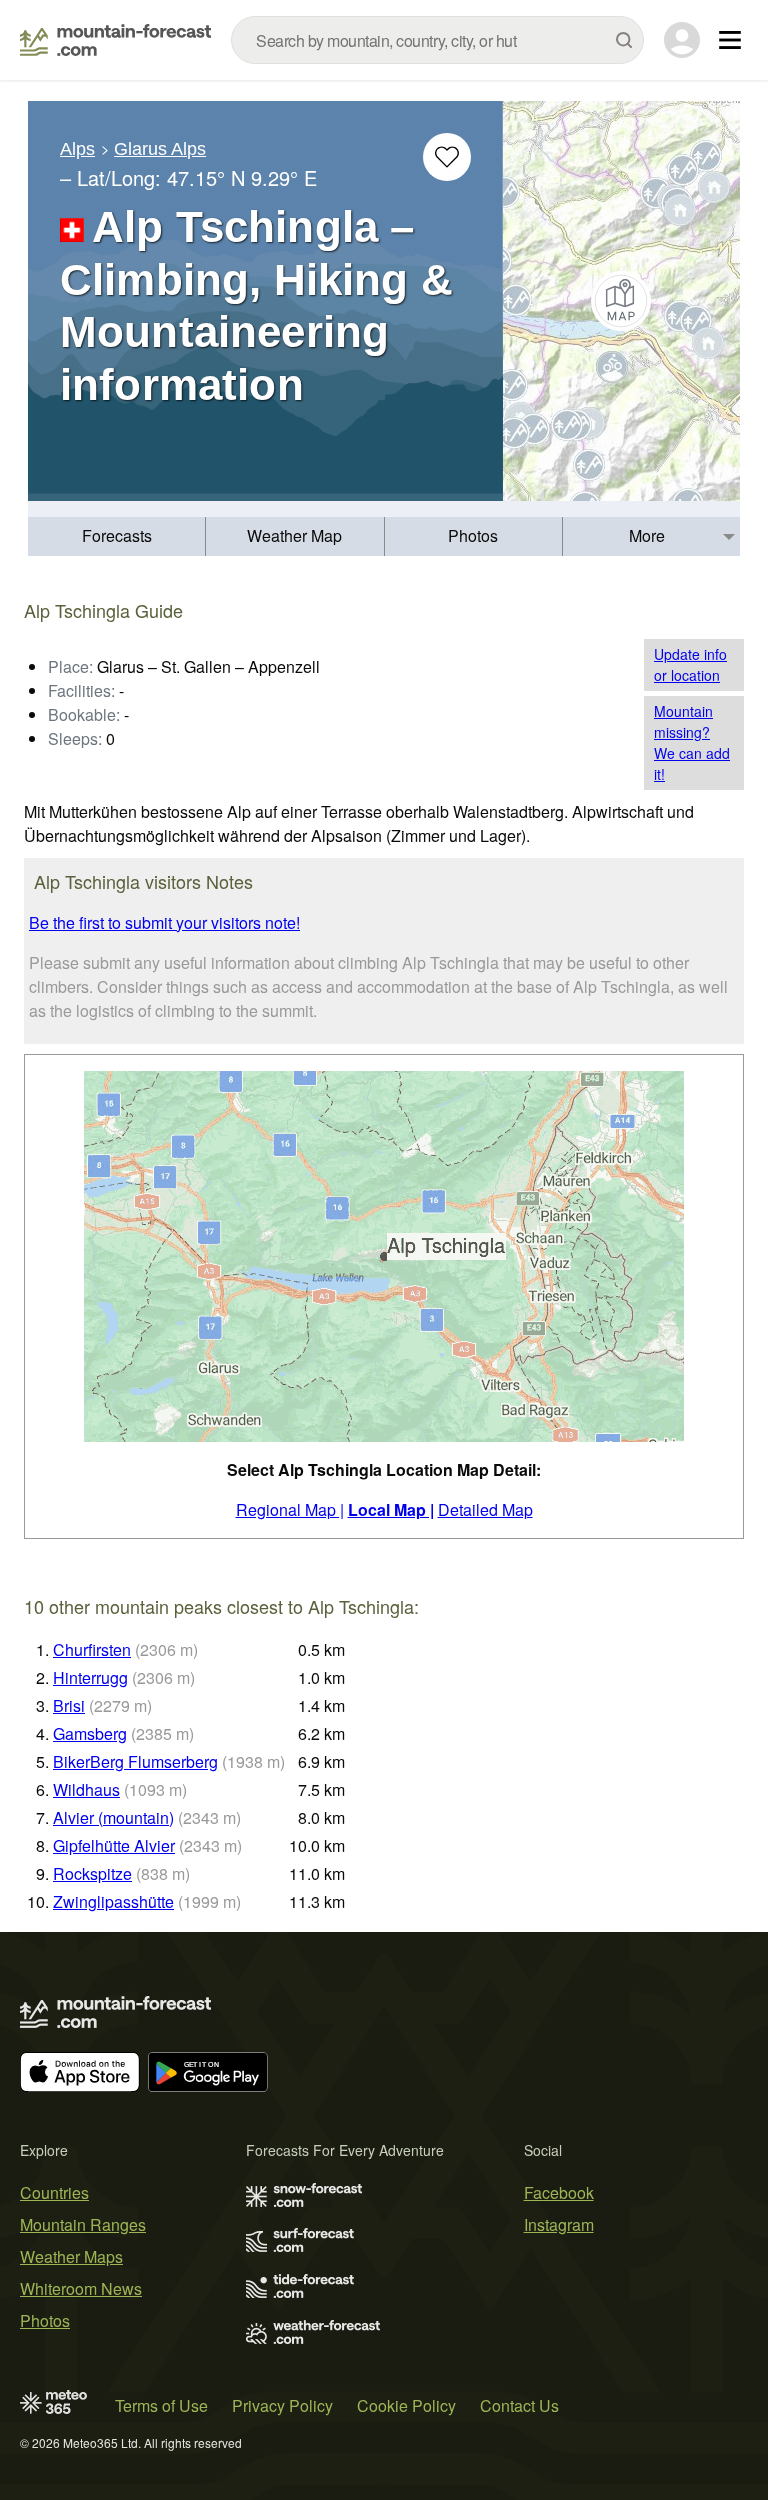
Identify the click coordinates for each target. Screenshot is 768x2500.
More (647, 535)
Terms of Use (161, 2405)
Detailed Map (485, 1509)
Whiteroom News (81, 2288)
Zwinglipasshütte (113, 1901)
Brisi (69, 1705)
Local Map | (391, 1509)
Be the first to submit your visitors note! (164, 922)
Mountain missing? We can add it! (692, 742)
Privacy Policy (282, 2405)
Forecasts (117, 535)
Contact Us (519, 2405)
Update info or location (690, 664)
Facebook (559, 2192)
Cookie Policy (406, 2405)
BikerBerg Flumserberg (135, 1761)
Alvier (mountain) (113, 1817)
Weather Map (294, 535)
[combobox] (437, 40)
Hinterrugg (90, 1677)
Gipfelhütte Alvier (114, 1845)
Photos (473, 535)
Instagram (559, 2224)
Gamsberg (90, 1733)
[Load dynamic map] (621, 301)
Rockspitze (92, 1873)
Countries (54, 2192)
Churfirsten (92, 1649)
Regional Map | (290, 1509)
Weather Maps (71, 2256)
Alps (77, 149)
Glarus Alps (160, 149)
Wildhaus (86, 1789)
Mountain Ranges (83, 2224)
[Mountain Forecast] (115, 40)
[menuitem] (117, 536)
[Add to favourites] (447, 157)
